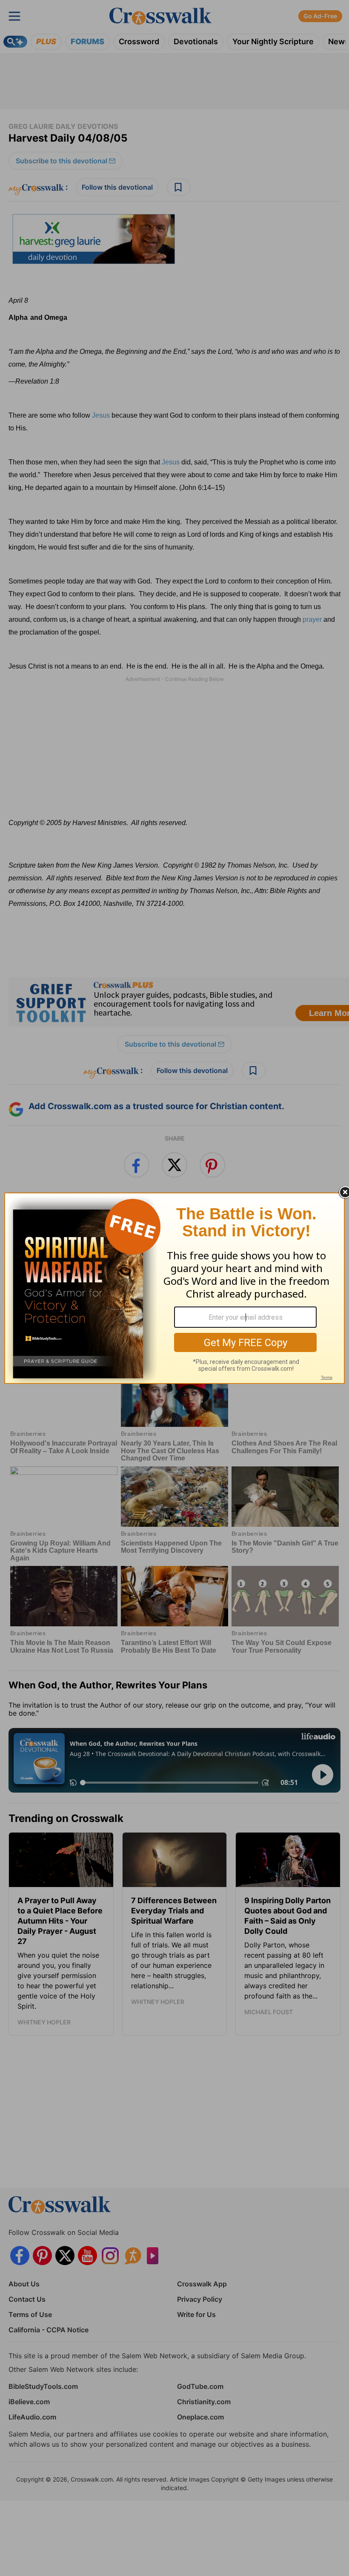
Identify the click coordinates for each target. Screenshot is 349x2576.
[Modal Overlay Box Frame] (174, 1288)
